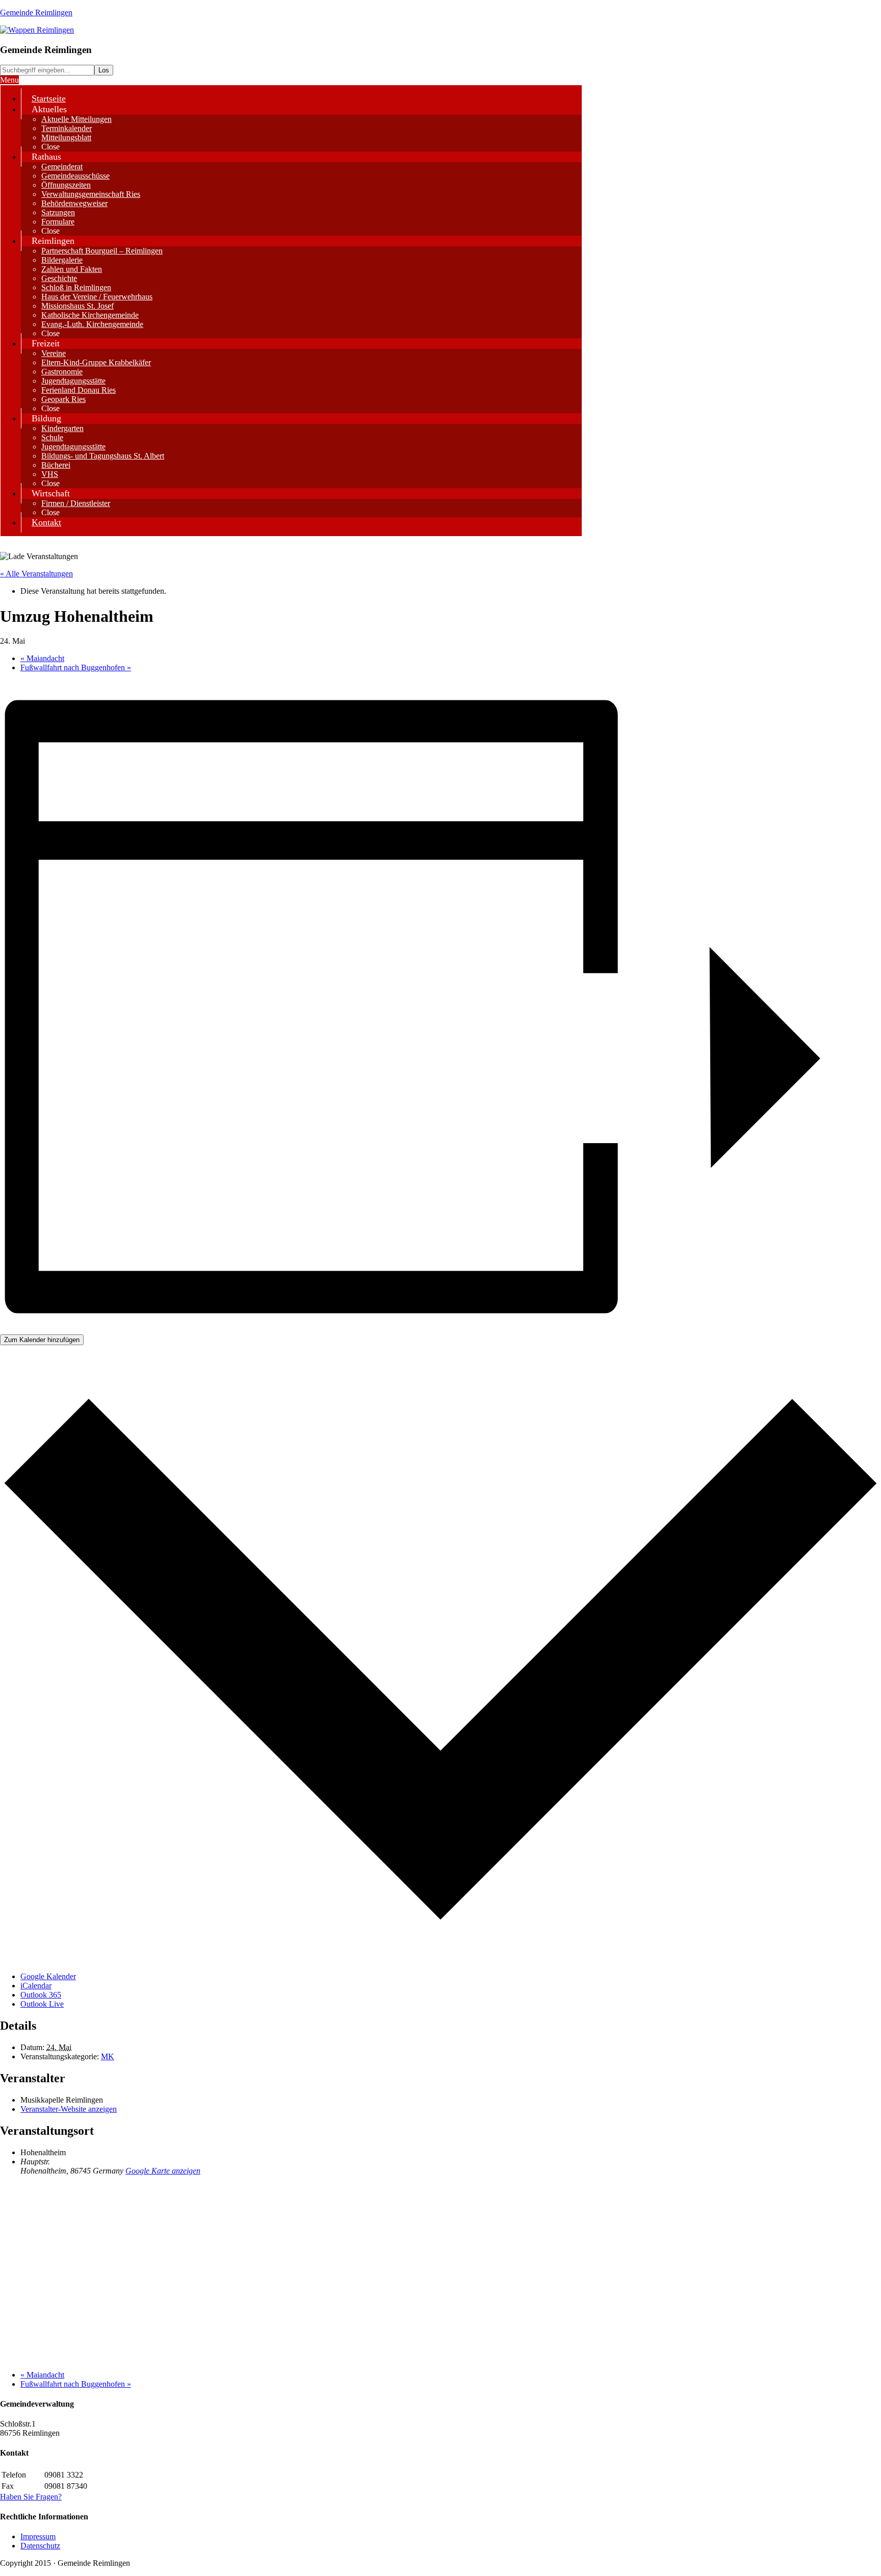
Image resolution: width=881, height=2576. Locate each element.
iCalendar (36, 1986)
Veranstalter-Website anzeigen (69, 2109)
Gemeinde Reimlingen (36, 12)
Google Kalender (48, 1976)
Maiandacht (42, 658)
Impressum (38, 2536)
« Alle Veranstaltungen (36, 574)
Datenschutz (40, 2546)
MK (108, 2056)
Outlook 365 (41, 1995)
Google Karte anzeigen (163, 2171)
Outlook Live (42, 2004)
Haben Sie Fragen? (31, 2497)
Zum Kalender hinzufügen (42, 1340)
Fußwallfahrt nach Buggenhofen (76, 667)
